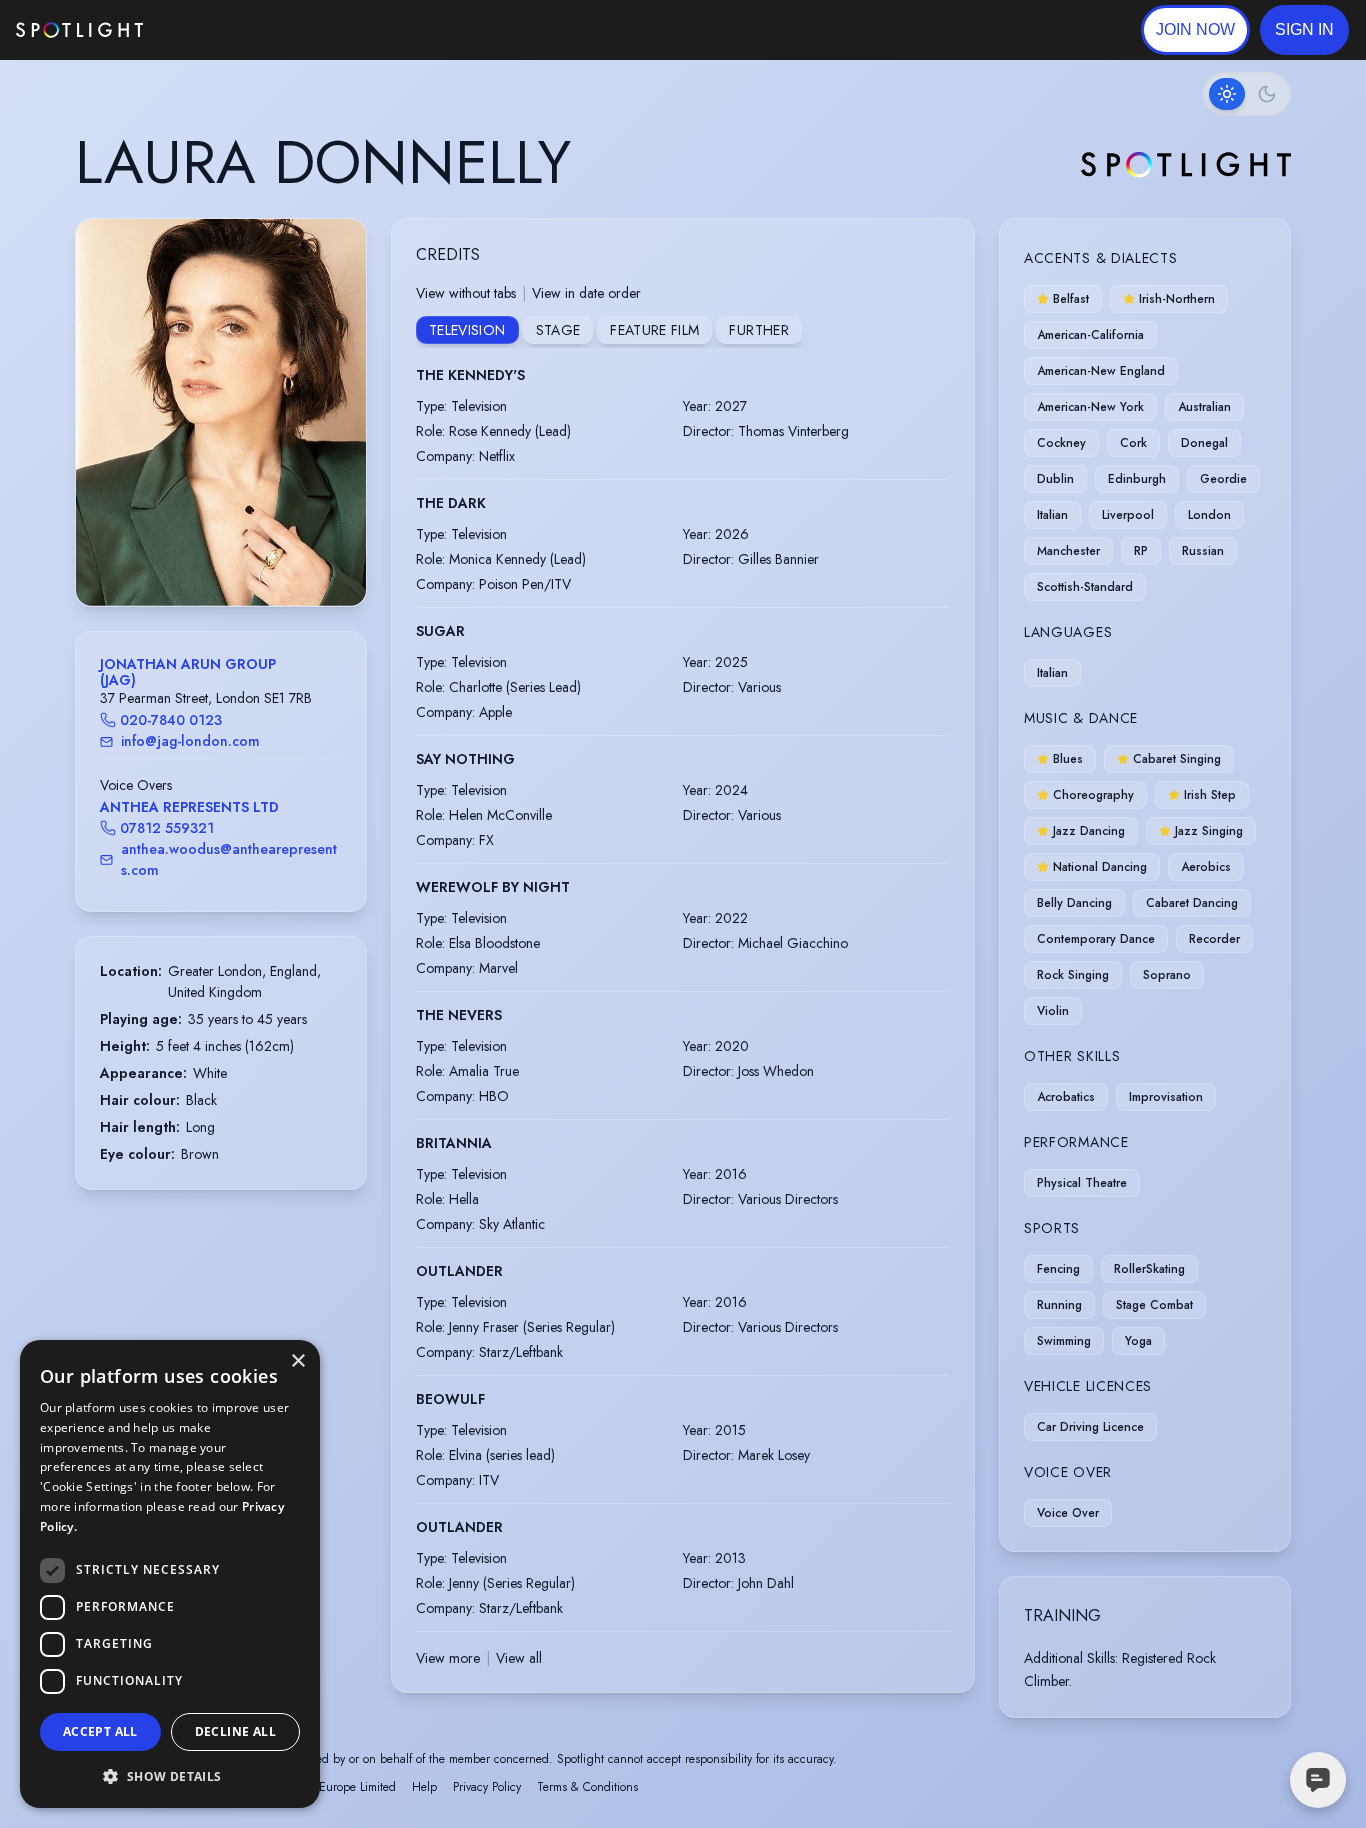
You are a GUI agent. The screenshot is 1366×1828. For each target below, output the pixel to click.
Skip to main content (220, 30)
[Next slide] (334, 433)
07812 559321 (167, 828)
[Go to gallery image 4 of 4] (241, 555)
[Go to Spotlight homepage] (79, 30)
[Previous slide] (108, 433)
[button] (1304, 30)
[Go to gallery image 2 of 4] (221, 555)
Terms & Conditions (587, 1787)
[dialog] (170, 1574)
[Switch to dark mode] (1247, 94)
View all (519, 1658)
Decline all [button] (235, 1731)
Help (424, 1787)
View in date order (586, 293)
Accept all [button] (100, 1731)
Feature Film (654, 330)
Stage (558, 330)
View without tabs (466, 293)
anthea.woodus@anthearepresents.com (229, 859)
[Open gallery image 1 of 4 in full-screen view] (221, 412)
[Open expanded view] (335, 250)
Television (467, 330)
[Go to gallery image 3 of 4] (231, 555)
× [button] (297, 1361)
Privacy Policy (487, 1787)
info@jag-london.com (190, 741)
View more (448, 1658)
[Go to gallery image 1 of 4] (206, 555)
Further (758, 330)
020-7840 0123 (171, 720)
